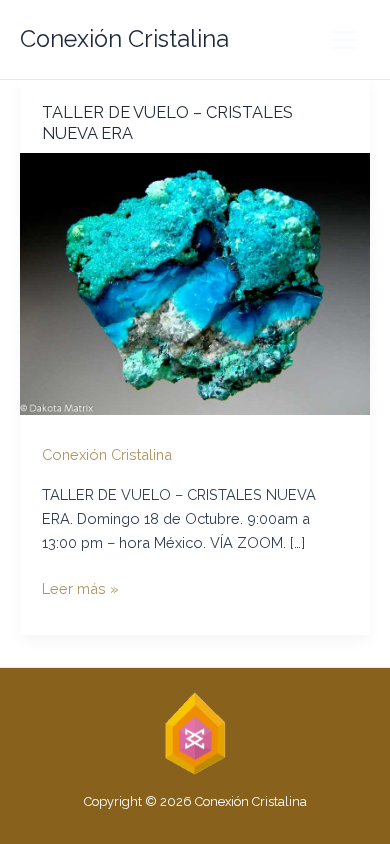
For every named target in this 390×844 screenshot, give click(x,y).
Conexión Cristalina (124, 39)
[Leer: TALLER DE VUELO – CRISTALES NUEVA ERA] (195, 282)
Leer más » (80, 590)
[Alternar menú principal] (344, 40)
